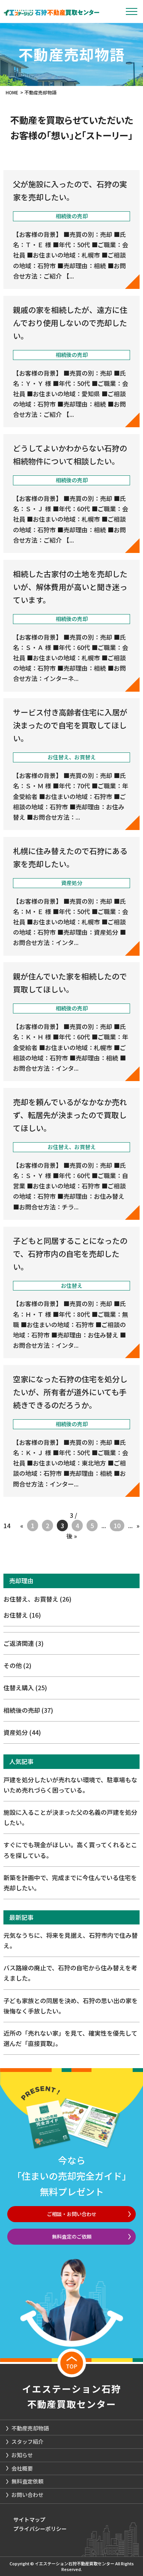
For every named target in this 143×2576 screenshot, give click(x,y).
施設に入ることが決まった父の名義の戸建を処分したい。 (70, 1817)
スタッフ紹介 (27, 2441)
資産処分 (22, 1732)
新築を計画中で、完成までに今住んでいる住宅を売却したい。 (70, 1883)
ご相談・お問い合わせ (72, 2214)
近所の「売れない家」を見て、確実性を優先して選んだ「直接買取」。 (70, 2038)
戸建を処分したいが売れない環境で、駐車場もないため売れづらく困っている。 (70, 1785)
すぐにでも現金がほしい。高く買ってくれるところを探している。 (70, 1850)
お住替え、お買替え (37, 1599)
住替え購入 (25, 1688)
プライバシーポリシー (40, 2529)
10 (117, 1525)
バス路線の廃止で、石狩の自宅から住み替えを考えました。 (70, 1973)
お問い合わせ (27, 2495)
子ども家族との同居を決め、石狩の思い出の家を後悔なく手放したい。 (71, 2006)
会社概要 (22, 2468)
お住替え (22, 1615)
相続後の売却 (28, 1710)
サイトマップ (29, 2519)
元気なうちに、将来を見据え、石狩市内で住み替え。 (71, 1940)
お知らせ (22, 2455)
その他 (17, 1665)
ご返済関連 (23, 1643)
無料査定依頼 (27, 2481)
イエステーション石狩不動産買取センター (72, 2396)
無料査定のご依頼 (72, 2236)
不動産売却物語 (30, 2428)
